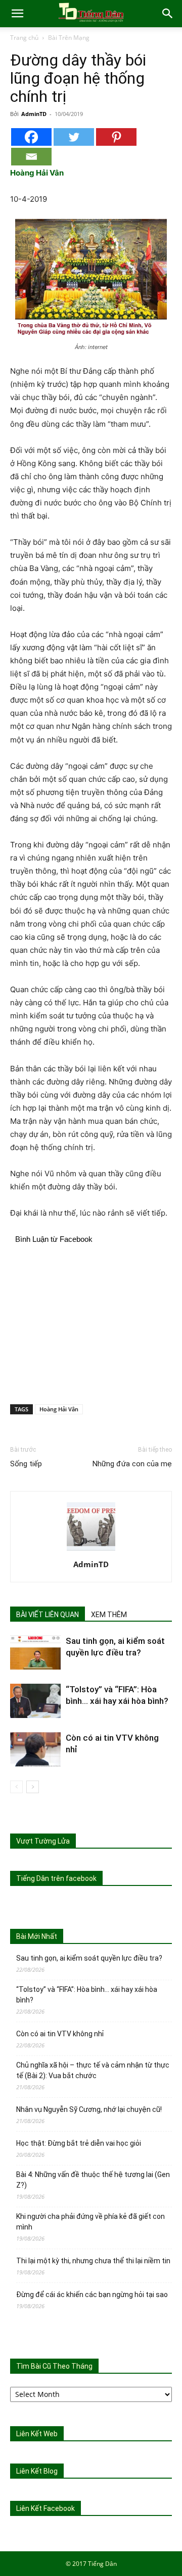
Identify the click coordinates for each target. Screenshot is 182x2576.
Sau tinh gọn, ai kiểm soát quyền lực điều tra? (89, 1958)
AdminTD (34, 114)
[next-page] (33, 1787)
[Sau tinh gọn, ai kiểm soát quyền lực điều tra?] (35, 1653)
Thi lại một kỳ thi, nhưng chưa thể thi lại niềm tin (93, 2261)
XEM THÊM (109, 1615)
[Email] (31, 157)
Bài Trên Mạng (69, 38)
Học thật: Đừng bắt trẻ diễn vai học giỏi (79, 2143)
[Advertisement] (91, 1323)
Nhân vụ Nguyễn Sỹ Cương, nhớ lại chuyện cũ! (89, 2109)
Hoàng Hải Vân (59, 1409)
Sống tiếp (26, 1464)
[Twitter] (74, 137)
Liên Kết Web (37, 2434)
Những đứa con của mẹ (132, 1464)
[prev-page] (16, 1787)
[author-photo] (91, 1550)
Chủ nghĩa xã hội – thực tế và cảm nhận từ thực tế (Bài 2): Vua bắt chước (93, 2070)
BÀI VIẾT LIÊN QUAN (48, 1615)
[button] (17, 14)
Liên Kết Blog (37, 2471)
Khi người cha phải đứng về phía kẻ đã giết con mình (90, 2222)
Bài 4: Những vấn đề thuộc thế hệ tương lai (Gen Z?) (93, 2180)
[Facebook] (31, 137)
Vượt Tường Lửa (43, 1841)
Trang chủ (24, 38)
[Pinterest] (116, 137)
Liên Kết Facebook (45, 2508)
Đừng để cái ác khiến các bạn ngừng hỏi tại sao (92, 2295)
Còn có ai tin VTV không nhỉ (60, 2034)
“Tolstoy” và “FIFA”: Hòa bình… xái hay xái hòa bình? (87, 1995)
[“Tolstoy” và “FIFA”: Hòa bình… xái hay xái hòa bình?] (35, 1701)
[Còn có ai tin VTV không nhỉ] (35, 1750)
